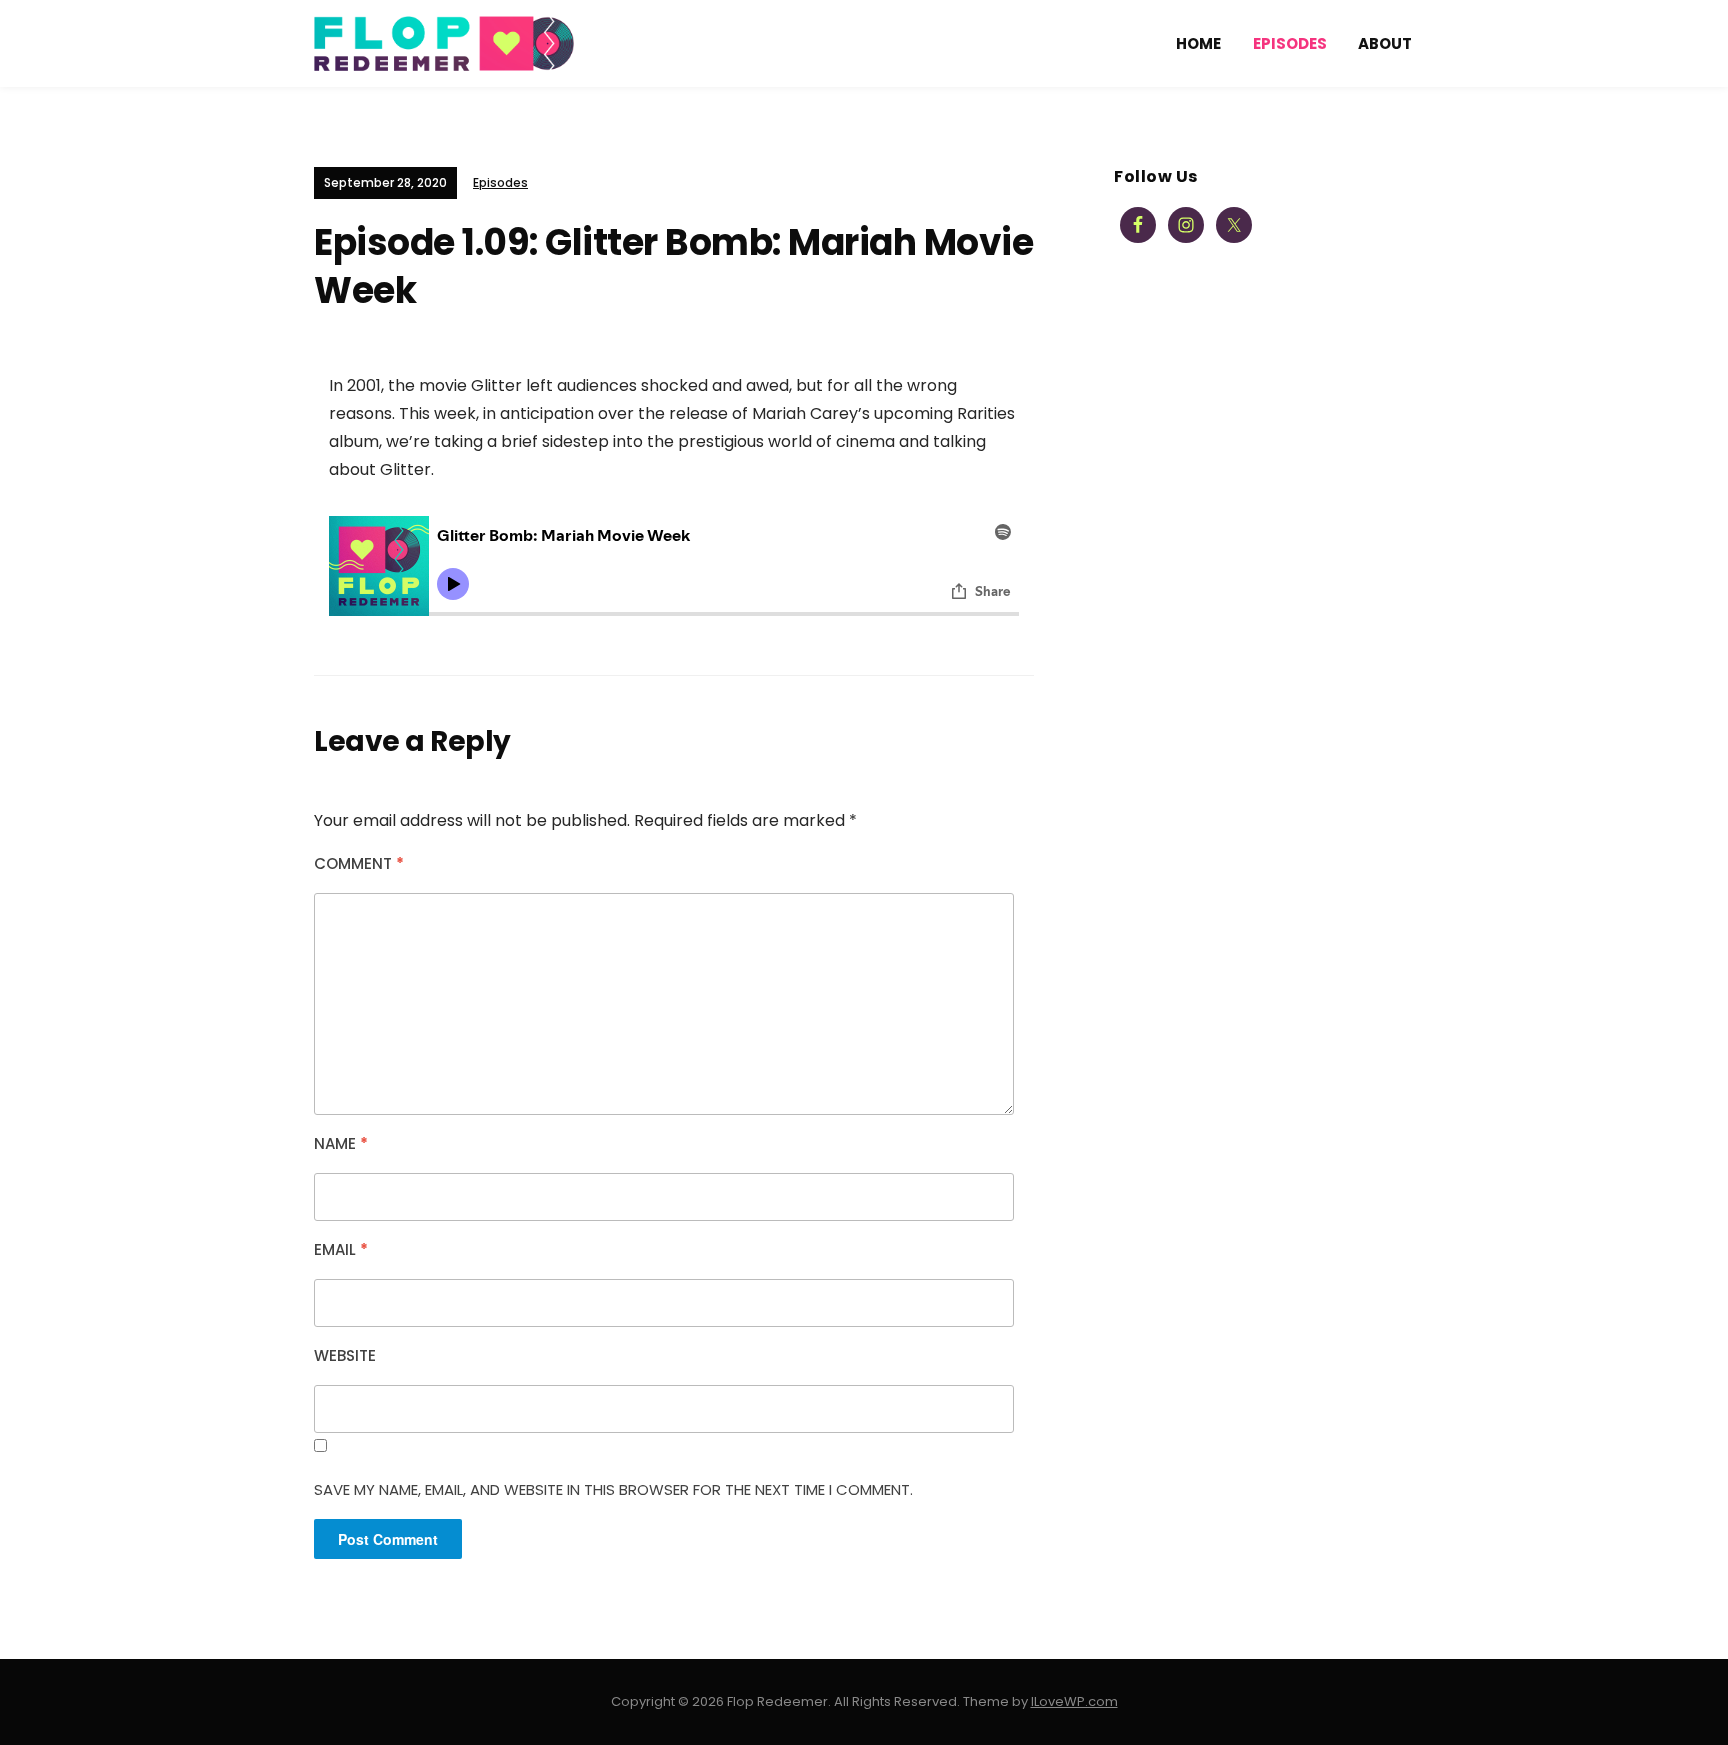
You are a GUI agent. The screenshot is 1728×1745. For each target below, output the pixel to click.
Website (345, 1355)
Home (1198, 43)
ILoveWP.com (1074, 1701)
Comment (359, 863)
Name (341, 1143)
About (1385, 43)
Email (341, 1249)
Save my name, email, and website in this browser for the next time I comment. (613, 1489)
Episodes (1290, 43)
